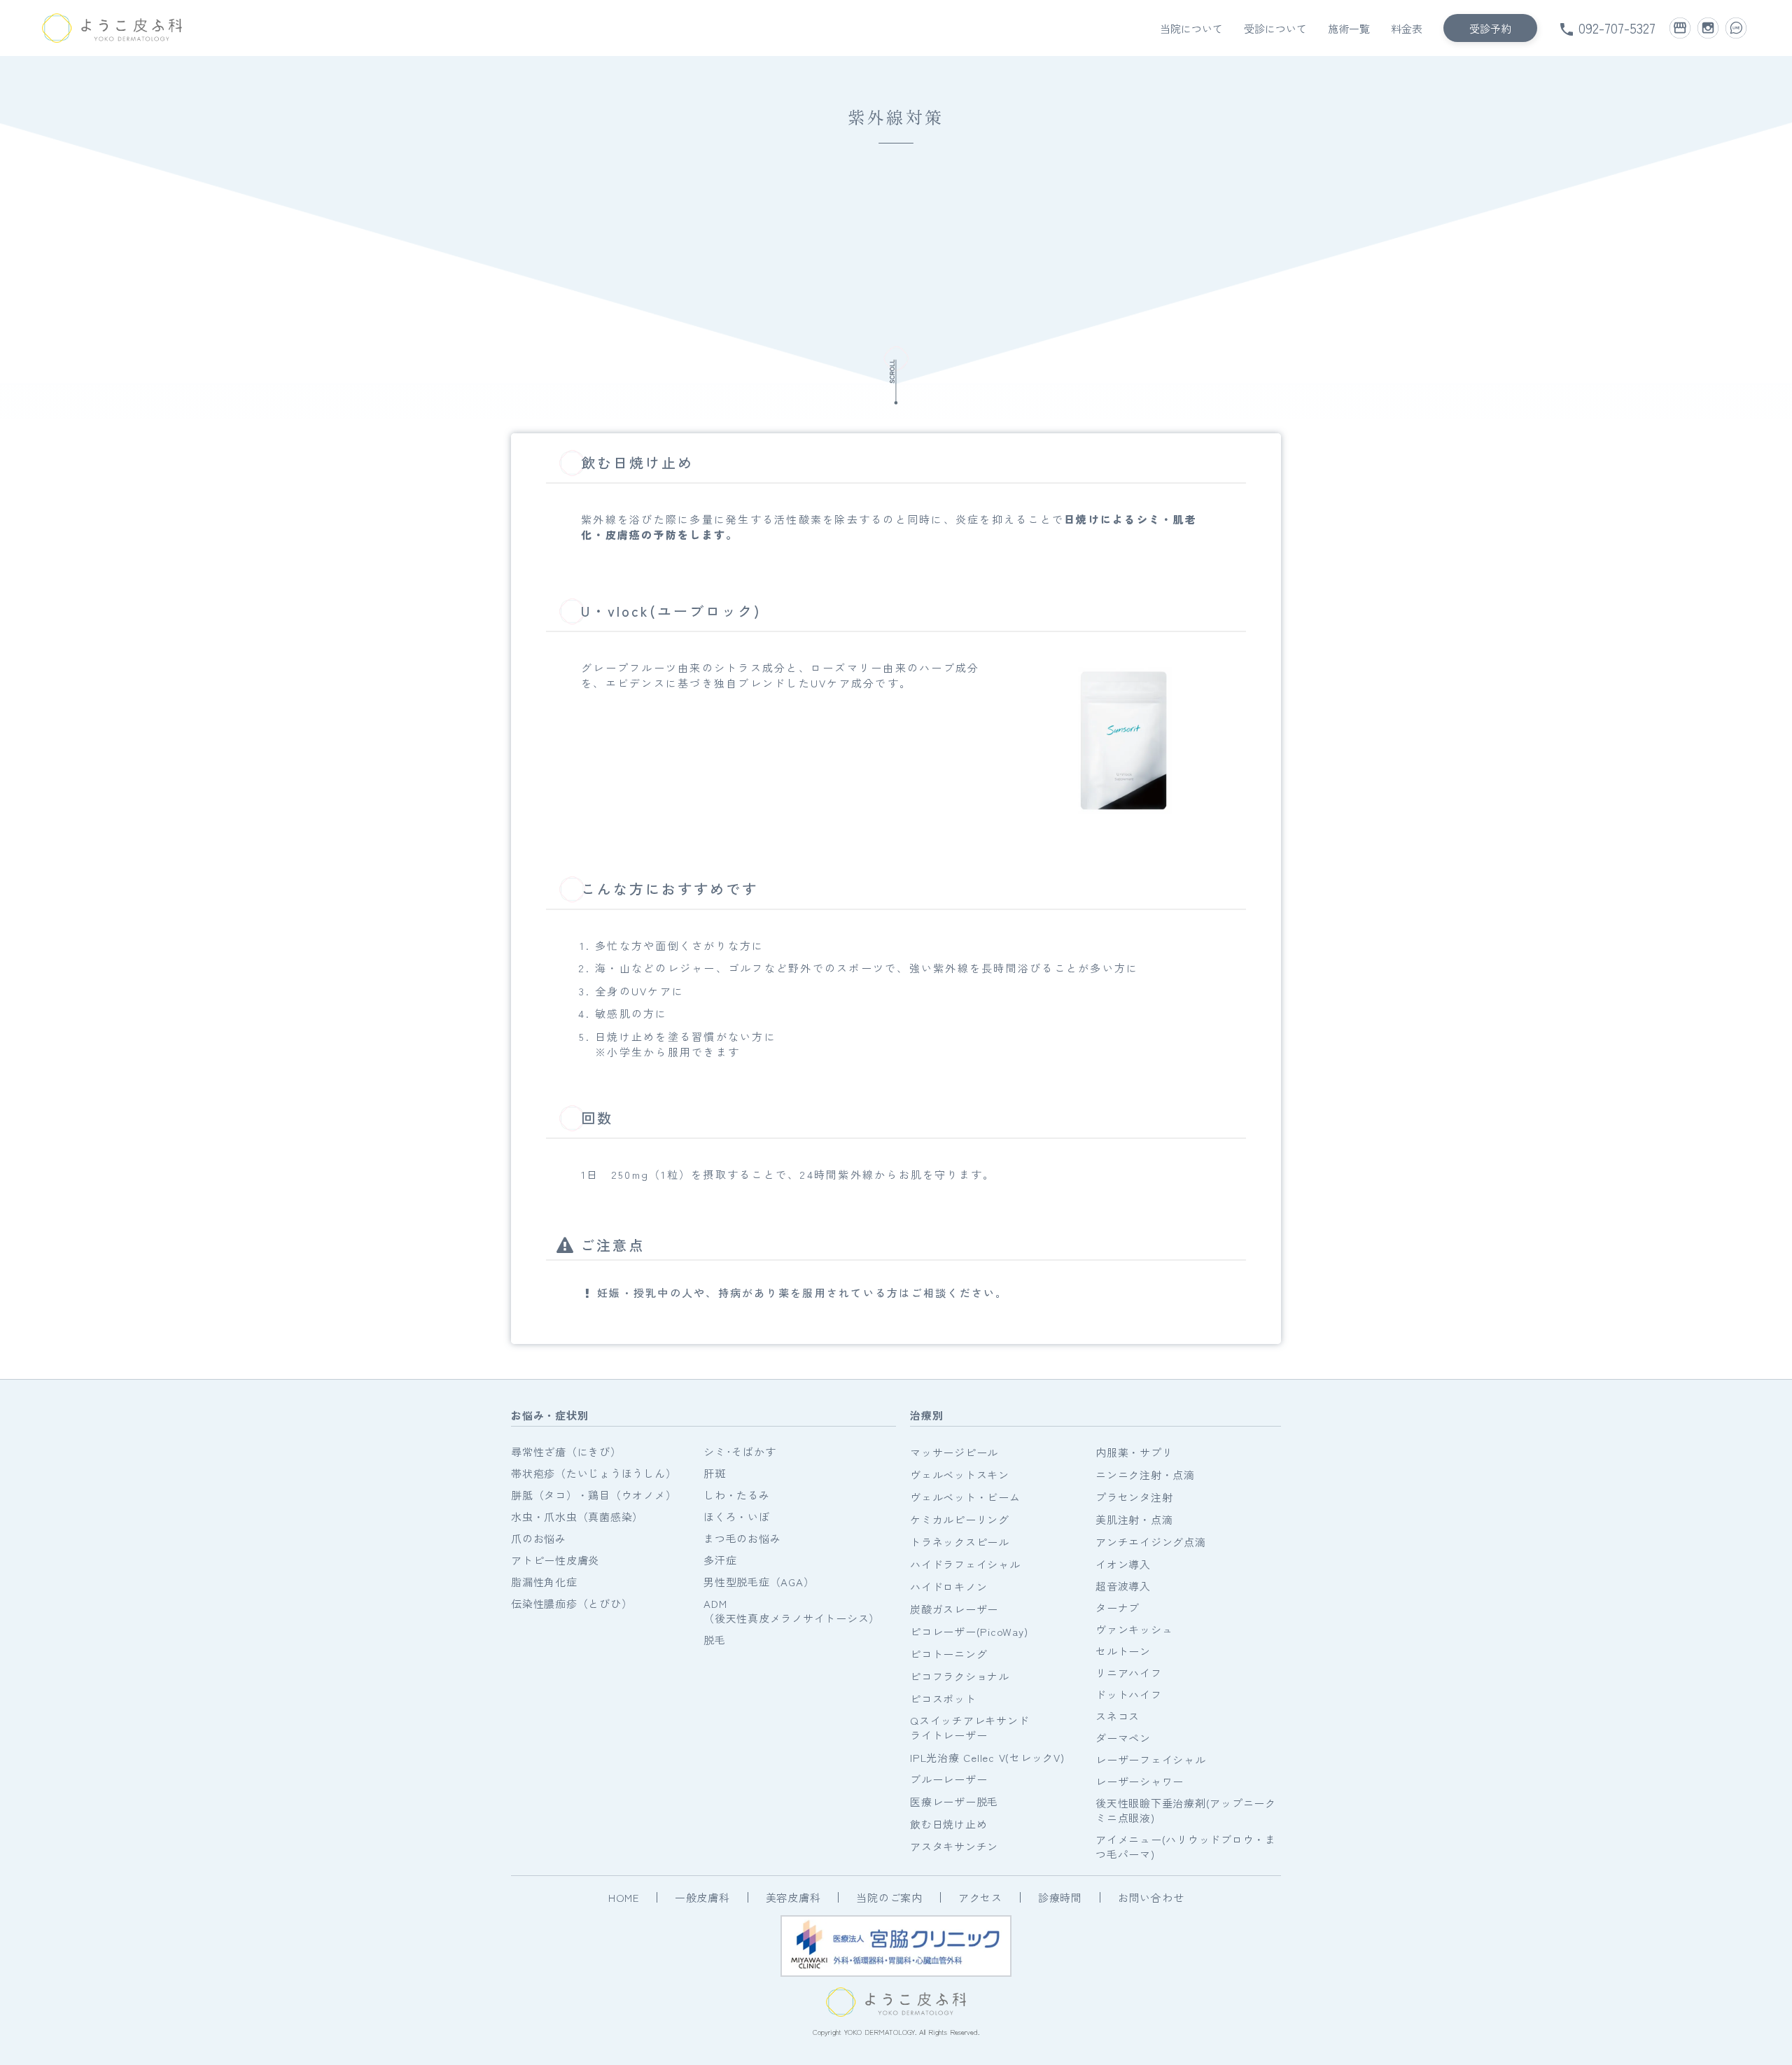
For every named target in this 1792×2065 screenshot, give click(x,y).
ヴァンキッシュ (1134, 1629)
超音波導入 (1123, 1586)
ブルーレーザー (948, 1779)
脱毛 (715, 1640)
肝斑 (715, 1473)
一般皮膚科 (702, 1897)
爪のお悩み (539, 1538)
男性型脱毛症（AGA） (759, 1582)
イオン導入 (1123, 1564)
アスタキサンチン (954, 1846)
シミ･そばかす (740, 1451)
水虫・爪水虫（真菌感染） (577, 1517)
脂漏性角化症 (544, 1582)
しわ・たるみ (737, 1495)
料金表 (1407, 28)
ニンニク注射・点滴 (1145, 1475)
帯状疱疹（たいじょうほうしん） (594, 1473)
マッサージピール (954, 1452)
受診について (1275, 28)
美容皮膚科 (793, 1897)
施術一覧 (1349, 28)
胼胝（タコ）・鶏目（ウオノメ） (594, 1495)
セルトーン (1123, 1651)
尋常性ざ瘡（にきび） (566, 1451)
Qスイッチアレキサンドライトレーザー (969, 1728)
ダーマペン (1123, 1738)
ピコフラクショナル (960, 1676)
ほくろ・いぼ (737, 1517)
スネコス (1118, 1716)
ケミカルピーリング (960, 1519)
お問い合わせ (1151, 1897)
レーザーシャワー (1140, 1781)
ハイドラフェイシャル (965, 1564)
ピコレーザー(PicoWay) (969, 1631)
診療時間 (1060, 1897)
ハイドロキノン (948, 1587)
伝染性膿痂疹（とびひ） (572, 1603)
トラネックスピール (960, 1542)
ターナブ (1118, 1608)
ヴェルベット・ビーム (965, 1497)
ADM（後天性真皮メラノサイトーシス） (792, 1611)
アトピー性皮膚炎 (555, 1560)
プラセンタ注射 (1134, 1497)
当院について (1191, 28)
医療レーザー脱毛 (954, 1801)
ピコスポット (943, 1699)
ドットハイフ (1129, 1694)
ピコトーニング (948, 1654)
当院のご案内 (889, 1897)
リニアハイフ (1129, 1673)
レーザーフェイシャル (1151, 1759)
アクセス (980, 1897)
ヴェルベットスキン (960, 1475)
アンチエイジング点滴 (1151, 1542)
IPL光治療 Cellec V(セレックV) (987, 1757)
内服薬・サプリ (1134, 1452)
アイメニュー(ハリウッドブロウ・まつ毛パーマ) (1186, 1847)
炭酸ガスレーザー (954, 1609)
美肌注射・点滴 (1134, 1519)
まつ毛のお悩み (742, 1538)
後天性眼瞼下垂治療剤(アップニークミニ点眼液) (1186, 1810)
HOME (624, 1897)
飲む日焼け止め (948, 1824)
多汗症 (720, 1560)
